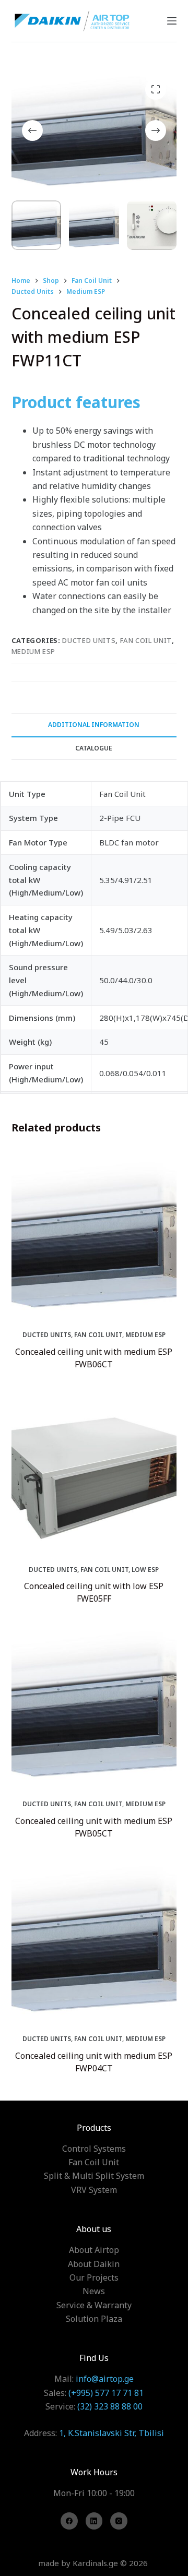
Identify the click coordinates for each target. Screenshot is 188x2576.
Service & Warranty (94, 2305)
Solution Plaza (94, 2319)
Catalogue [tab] (94, 748)
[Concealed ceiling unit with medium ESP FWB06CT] (94, 1234)
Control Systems (94, 2149)
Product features (76, 402)
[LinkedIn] (94, 2521)
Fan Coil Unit (146, 640)
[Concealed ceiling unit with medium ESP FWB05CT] (94, 1703)
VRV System (94, 2190)
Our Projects (94, 2277)
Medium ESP (34, 651)
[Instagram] (119, 2521)
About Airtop (94, 2250)
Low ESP (145, 1570)
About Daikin (94, 2264)
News (94, 2291)
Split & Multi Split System (94, 2176)
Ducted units (89, 640)
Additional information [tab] (94, 725)
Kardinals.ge (95, 2563)
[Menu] (172, 21)
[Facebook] (69, 2521)
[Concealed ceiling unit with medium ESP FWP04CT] (94, 1938)
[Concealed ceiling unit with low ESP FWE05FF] (94, 1469)
